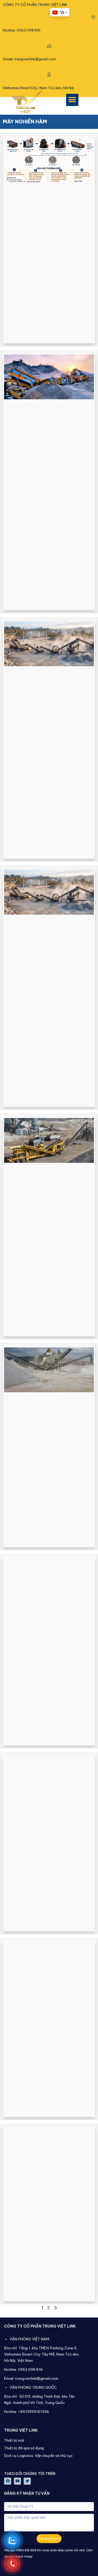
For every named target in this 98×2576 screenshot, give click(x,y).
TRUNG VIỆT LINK (21, 2430)
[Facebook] (8, 2481)
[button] (72, 100)
